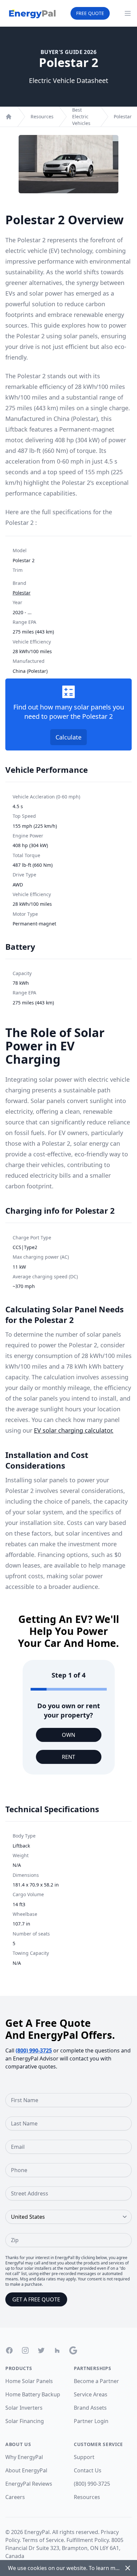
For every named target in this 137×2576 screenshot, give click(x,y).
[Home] (9, 117)
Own (68, 1735)
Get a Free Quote (36, 2299)
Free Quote (90, 13)
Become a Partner (96, 2381)
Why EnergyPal (24, 2457)
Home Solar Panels (29, 2381)
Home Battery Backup (33, 2394)
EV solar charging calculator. (74, 1430)
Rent (68, 1757)
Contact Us (88, 2470)
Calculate (68, 737)
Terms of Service (43, 2540)
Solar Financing (25, 2421)
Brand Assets (90, 2408)
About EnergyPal (26, 2470)
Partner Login (91, 2421)
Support (84, 2457)
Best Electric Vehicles (81, 116)
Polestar (123, 116)
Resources (42, 116)
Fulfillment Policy (88, 2540)
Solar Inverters (24, 2408)
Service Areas (91, 2394)
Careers (15, 2497)
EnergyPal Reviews (29, 2484)
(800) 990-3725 (34, 2050)
